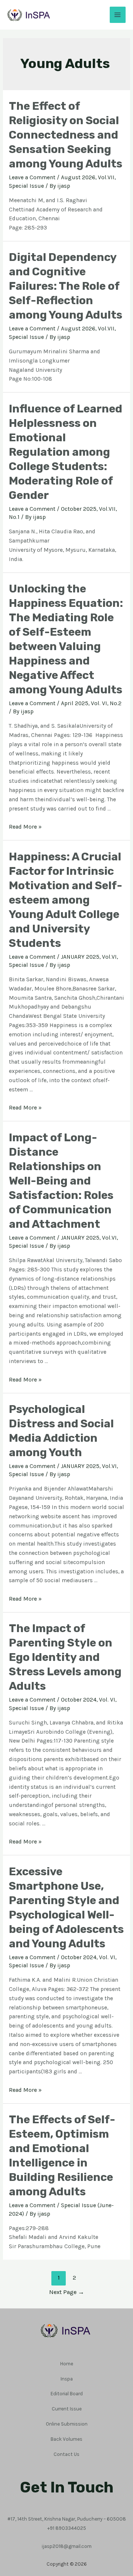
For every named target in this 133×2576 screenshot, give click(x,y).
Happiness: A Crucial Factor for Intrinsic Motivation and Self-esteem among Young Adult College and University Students (66, 900)
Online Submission (67, 2424)
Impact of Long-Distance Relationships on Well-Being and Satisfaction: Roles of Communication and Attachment (61, 1181)
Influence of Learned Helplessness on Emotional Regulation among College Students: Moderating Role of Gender (66, 452)
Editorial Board (67, 2393)
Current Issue (67, 2409)
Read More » (25, 827)
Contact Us (66, 2454)
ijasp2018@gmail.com (67, 2546)
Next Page (67, 2292)
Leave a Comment (32, 177)
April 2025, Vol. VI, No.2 (91, 703)
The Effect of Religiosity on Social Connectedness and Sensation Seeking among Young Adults (66, 135)
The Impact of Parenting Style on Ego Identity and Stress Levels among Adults (65, 1657)
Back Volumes (66, 2439)
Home (67, 2363)
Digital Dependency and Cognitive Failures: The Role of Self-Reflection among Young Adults (66, 286)
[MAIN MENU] (118, 15)
